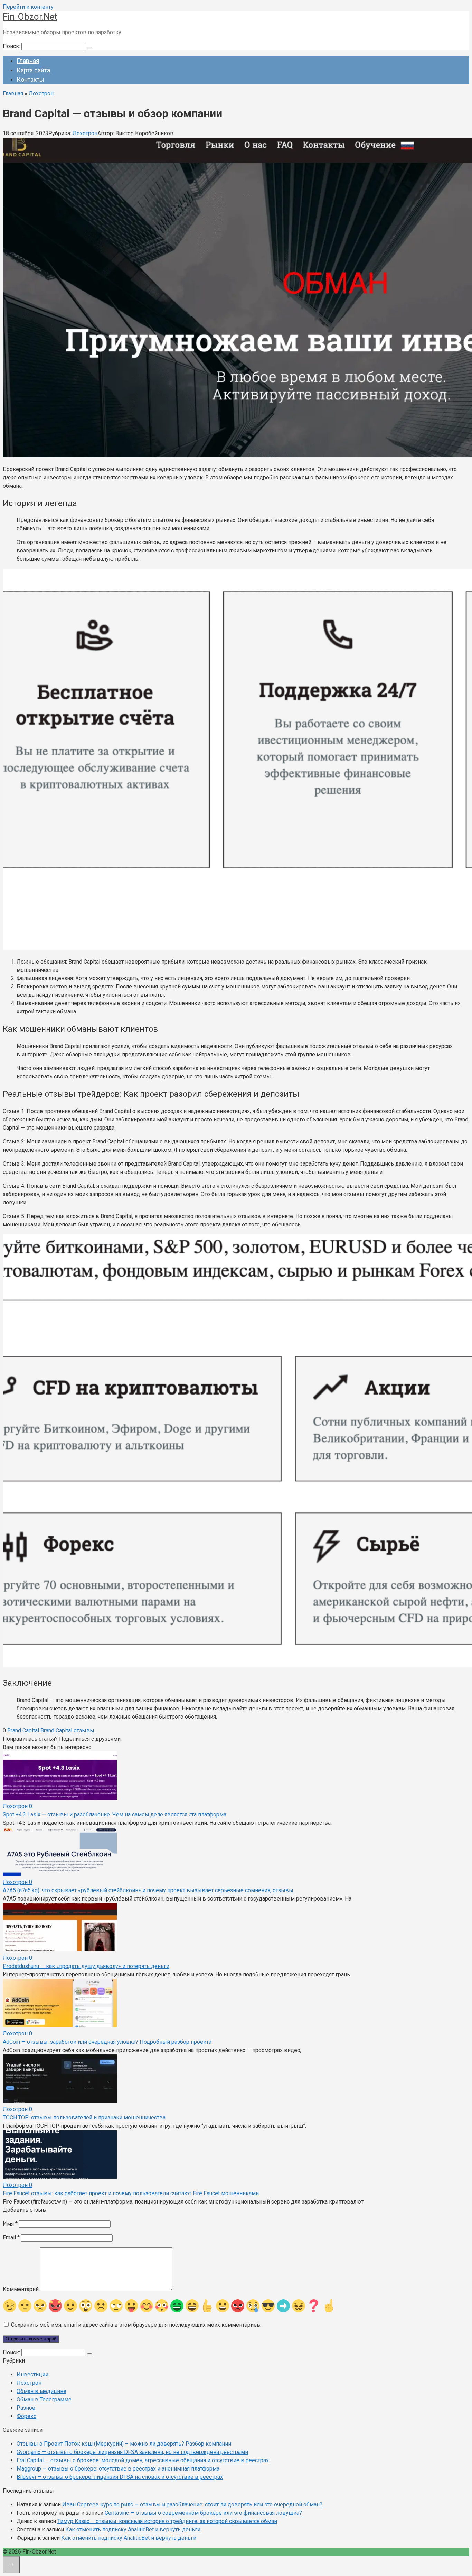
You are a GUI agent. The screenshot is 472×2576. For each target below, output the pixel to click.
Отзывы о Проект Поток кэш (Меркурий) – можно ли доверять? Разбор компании (124, 2444)
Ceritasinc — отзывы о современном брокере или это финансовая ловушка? (203, 2513)
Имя (10, 2224)
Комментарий (21, 2289)
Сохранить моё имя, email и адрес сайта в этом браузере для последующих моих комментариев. (136, 2325)
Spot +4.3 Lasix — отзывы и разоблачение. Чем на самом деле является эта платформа (115, 1815)
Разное (26, 2408)
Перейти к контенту (28, 7)
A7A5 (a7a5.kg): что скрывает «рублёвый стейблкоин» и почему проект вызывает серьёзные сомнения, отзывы (148, 1890)
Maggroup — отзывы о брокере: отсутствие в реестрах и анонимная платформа (118, 2469)
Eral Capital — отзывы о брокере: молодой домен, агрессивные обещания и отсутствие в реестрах (143, 2460)
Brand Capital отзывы (67, 1731)
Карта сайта (33, 70)
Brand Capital (23, 1731)
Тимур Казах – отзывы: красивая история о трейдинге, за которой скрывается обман (167, 2521)
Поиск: (12, 46)
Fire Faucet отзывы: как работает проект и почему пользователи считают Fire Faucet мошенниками (131, 2193)
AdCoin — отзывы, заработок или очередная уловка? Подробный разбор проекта (107, 2042)
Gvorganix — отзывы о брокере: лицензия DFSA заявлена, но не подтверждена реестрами (132, 2452)
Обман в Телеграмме (44, 2399)
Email (11, 2238)
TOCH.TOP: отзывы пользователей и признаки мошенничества (84, 2118)
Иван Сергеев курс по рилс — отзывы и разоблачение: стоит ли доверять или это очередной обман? (192, 2505)
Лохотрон (85, 133)
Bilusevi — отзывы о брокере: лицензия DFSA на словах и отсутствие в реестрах (120, 2477)
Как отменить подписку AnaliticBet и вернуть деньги (133, 2529)
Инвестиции (32, 2375)
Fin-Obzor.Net (30, 17)
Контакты (30, 79)
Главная (28, 61)
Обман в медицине (41, 2391)
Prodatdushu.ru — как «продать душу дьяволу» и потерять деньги (86, 1966)
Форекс (26, 2416)
